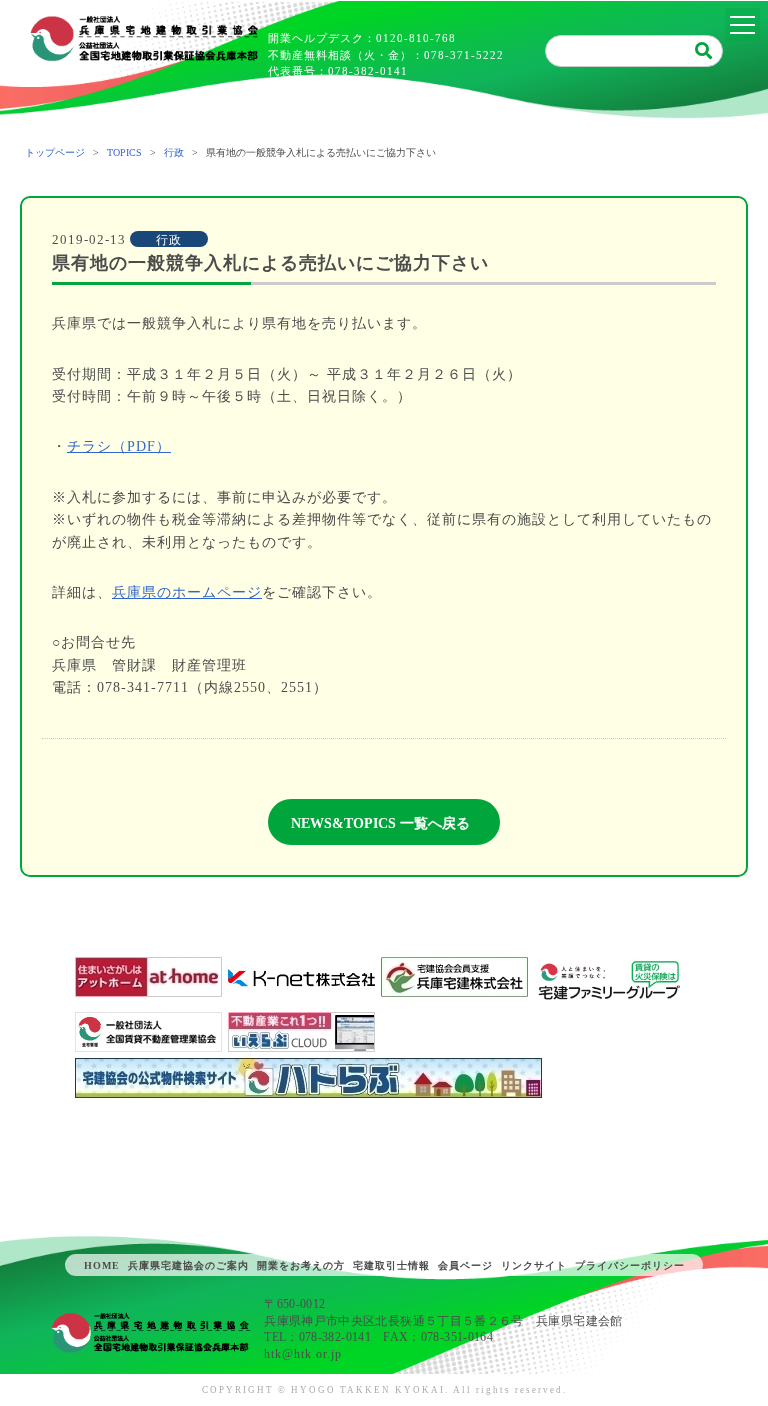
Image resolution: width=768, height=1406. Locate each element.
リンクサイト (534, 1265)
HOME (102, 1265)
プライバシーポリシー (630, 1265)
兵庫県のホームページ (187, 592)
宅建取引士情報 (391, 1265)
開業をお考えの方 (301, 1265)
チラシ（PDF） (119, 446)
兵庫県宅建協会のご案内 (188, 1265)
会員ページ (465, 1265)
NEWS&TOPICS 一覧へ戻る (380, 823)
